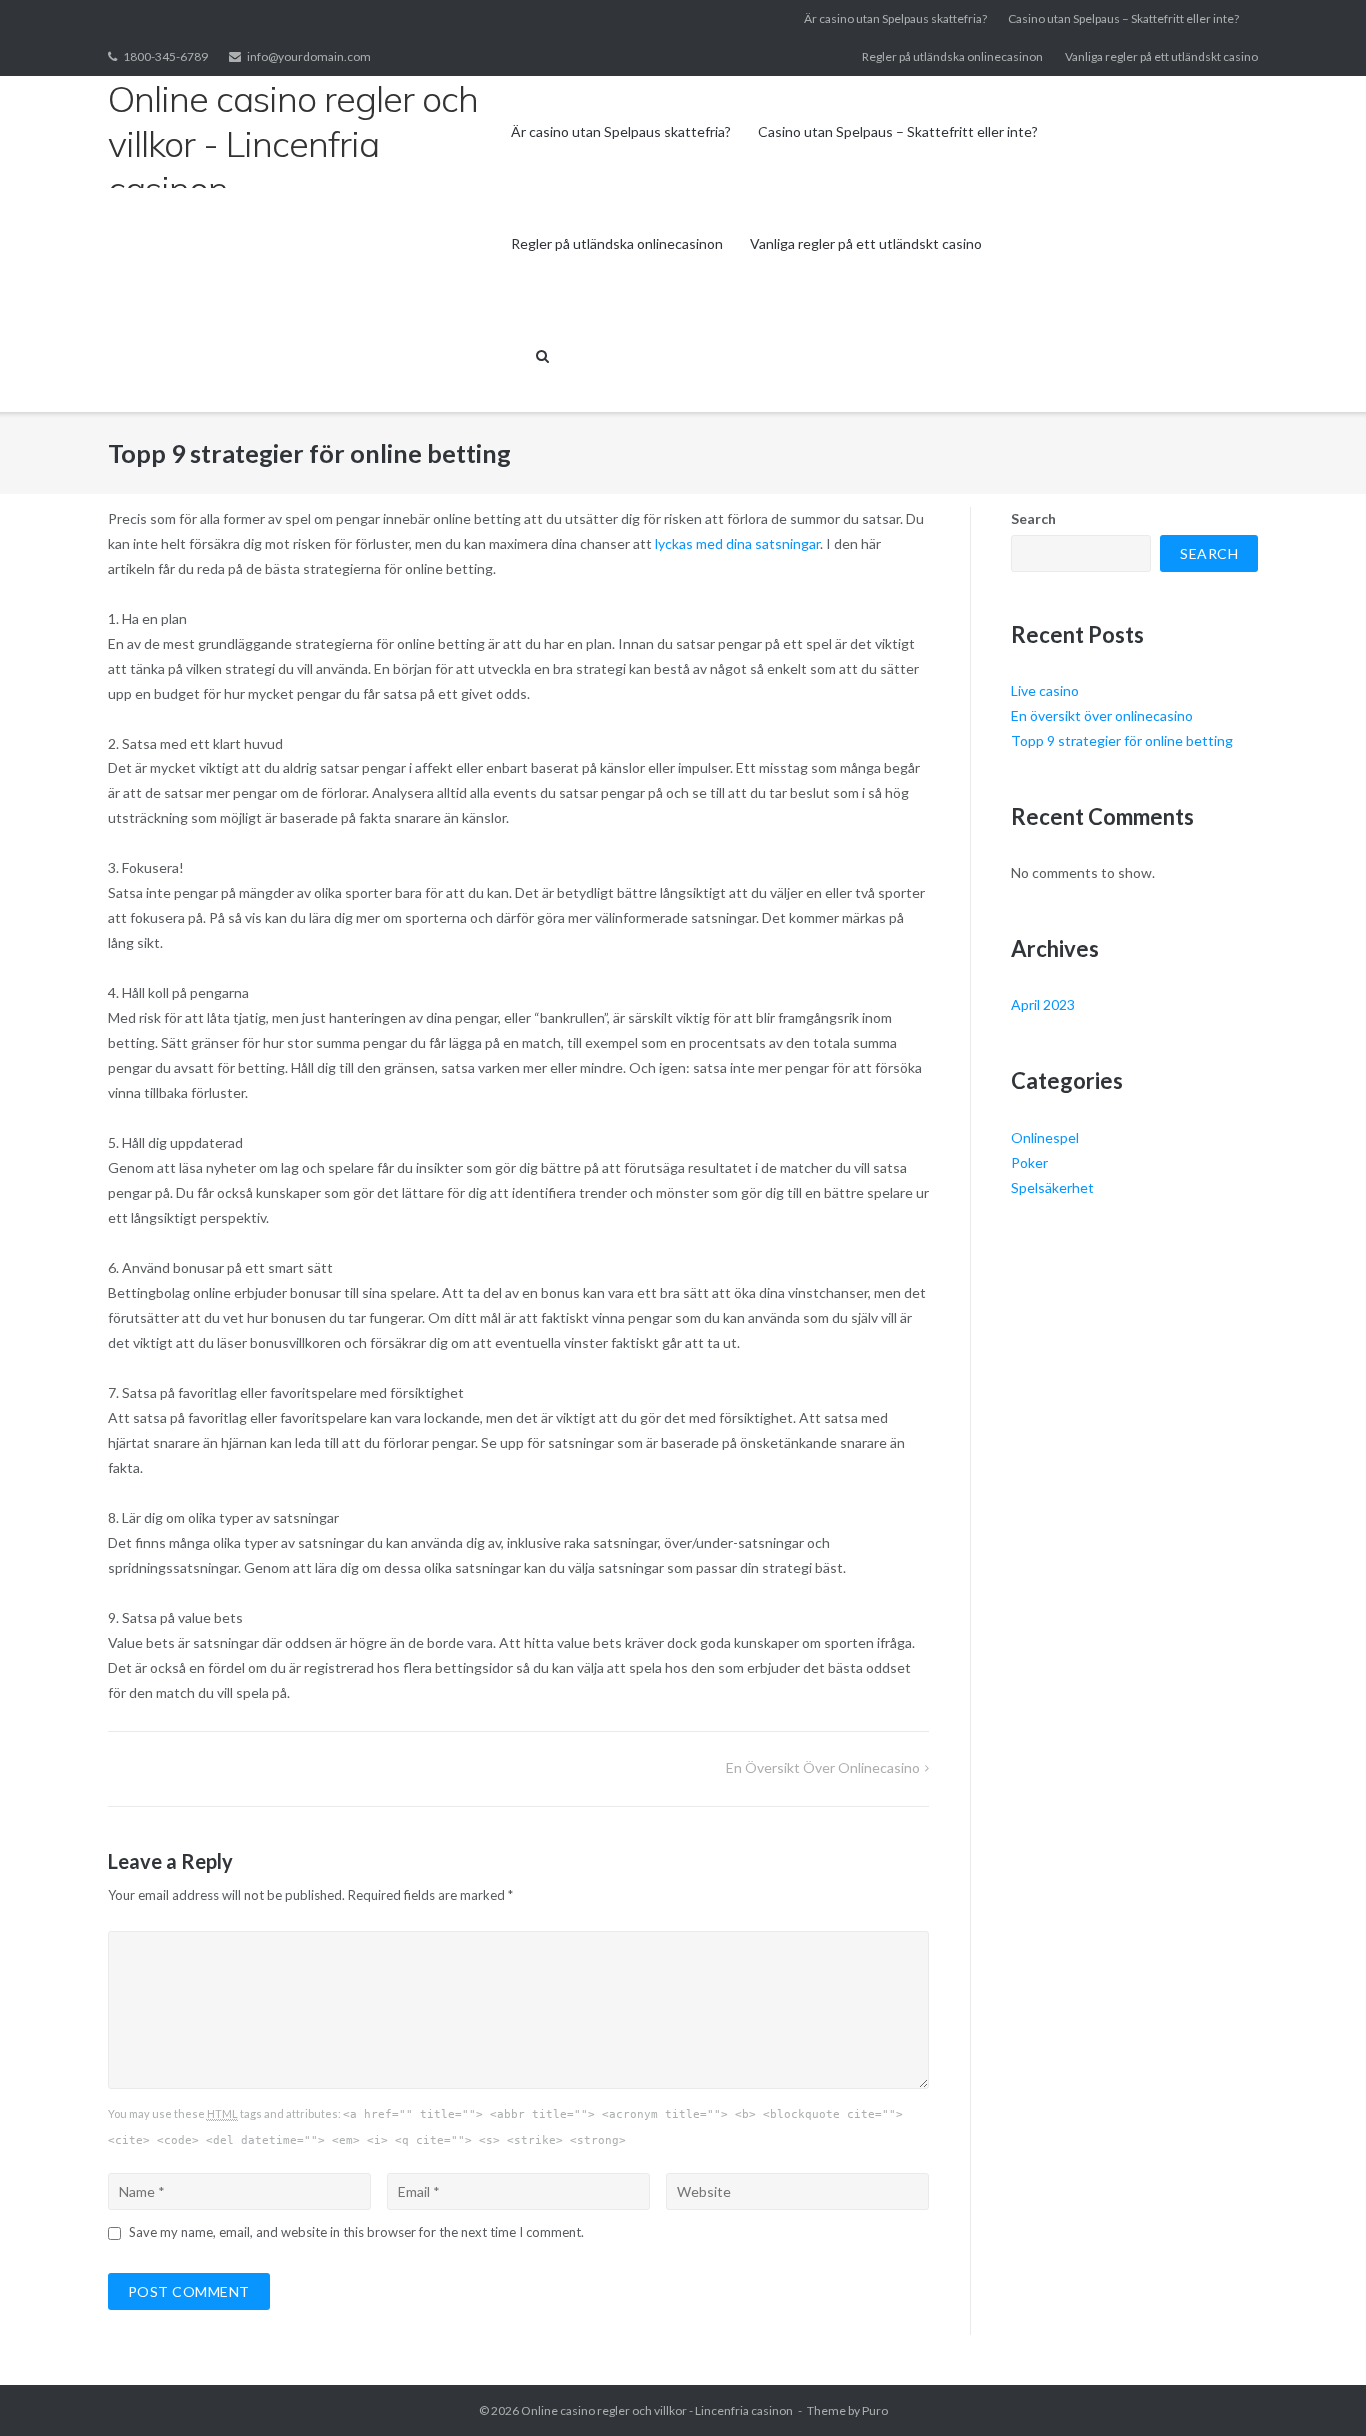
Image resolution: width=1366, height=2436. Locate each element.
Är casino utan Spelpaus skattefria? (895, 18)
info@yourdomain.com (309, 56)
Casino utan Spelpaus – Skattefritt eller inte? (1123, 18)
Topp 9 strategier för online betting (1122, 740)
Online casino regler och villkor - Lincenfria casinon (657, 2410)
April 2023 (1043, 1004)
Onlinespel (1045, 1137)
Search (1033, 518)
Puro (875, 2410)
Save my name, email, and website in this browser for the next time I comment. (356, 2232)
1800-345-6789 (165, 56)
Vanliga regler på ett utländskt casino (1161, 56)
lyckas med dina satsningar (736, 543)
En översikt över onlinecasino (823, 1767)
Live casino (1045, 690)
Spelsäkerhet (1052, 1187)
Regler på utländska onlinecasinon (952, 56)
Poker (1029, 1162)
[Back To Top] (1316, 2388)
